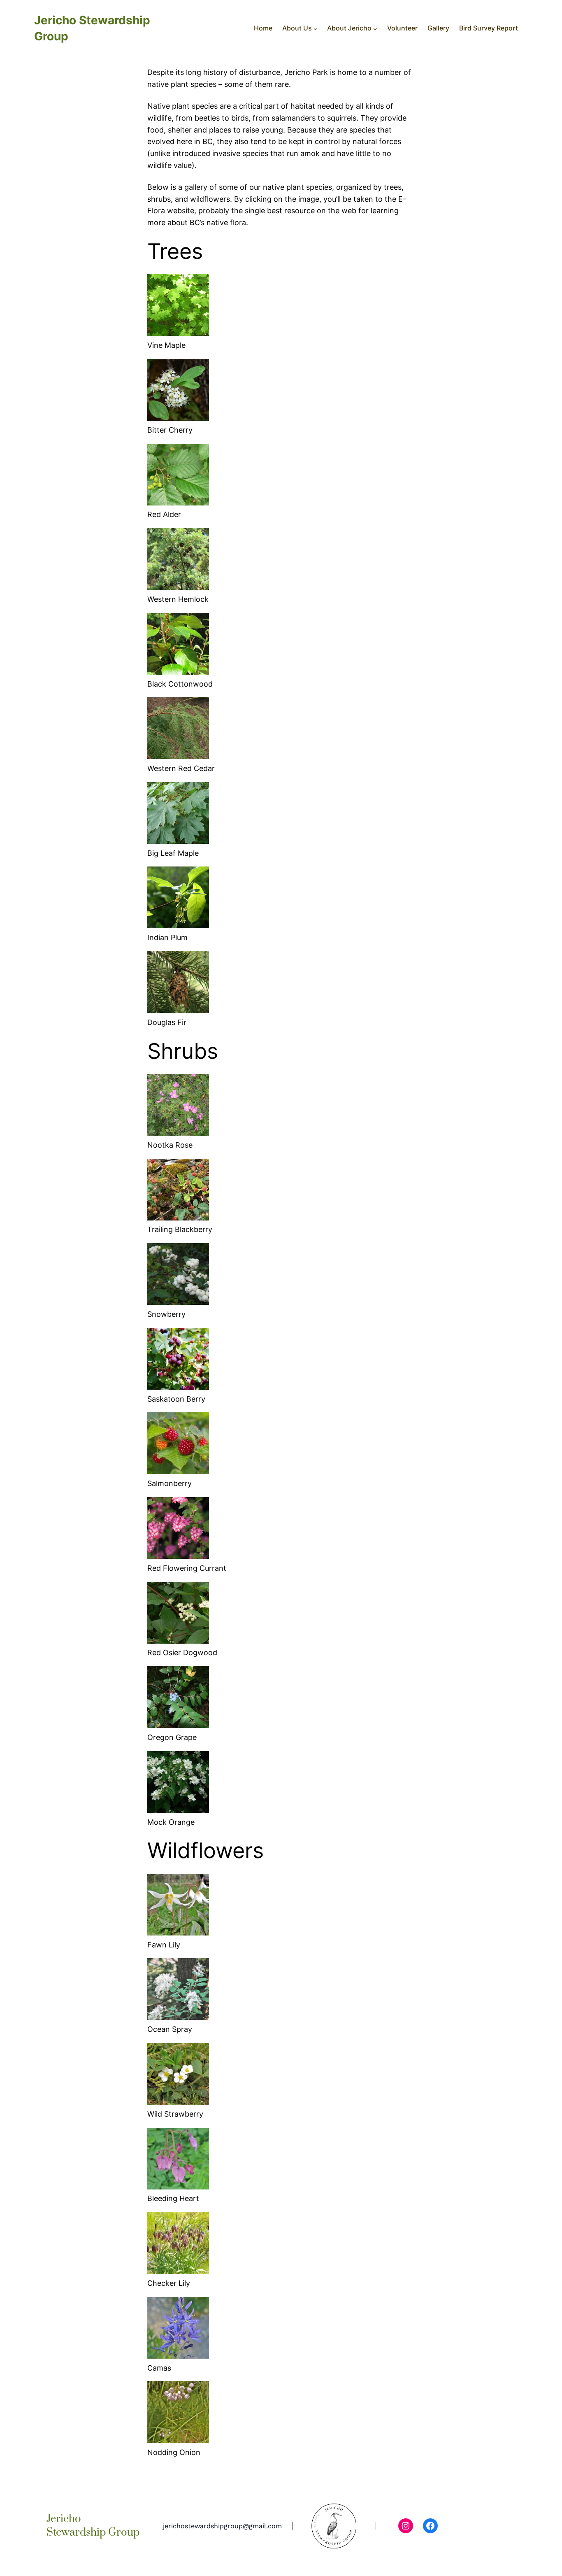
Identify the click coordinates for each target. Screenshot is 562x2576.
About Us (297, 28)
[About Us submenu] (316, 28)
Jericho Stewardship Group (93, 2526)
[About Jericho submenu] (375, 28)
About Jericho (349, 28)
